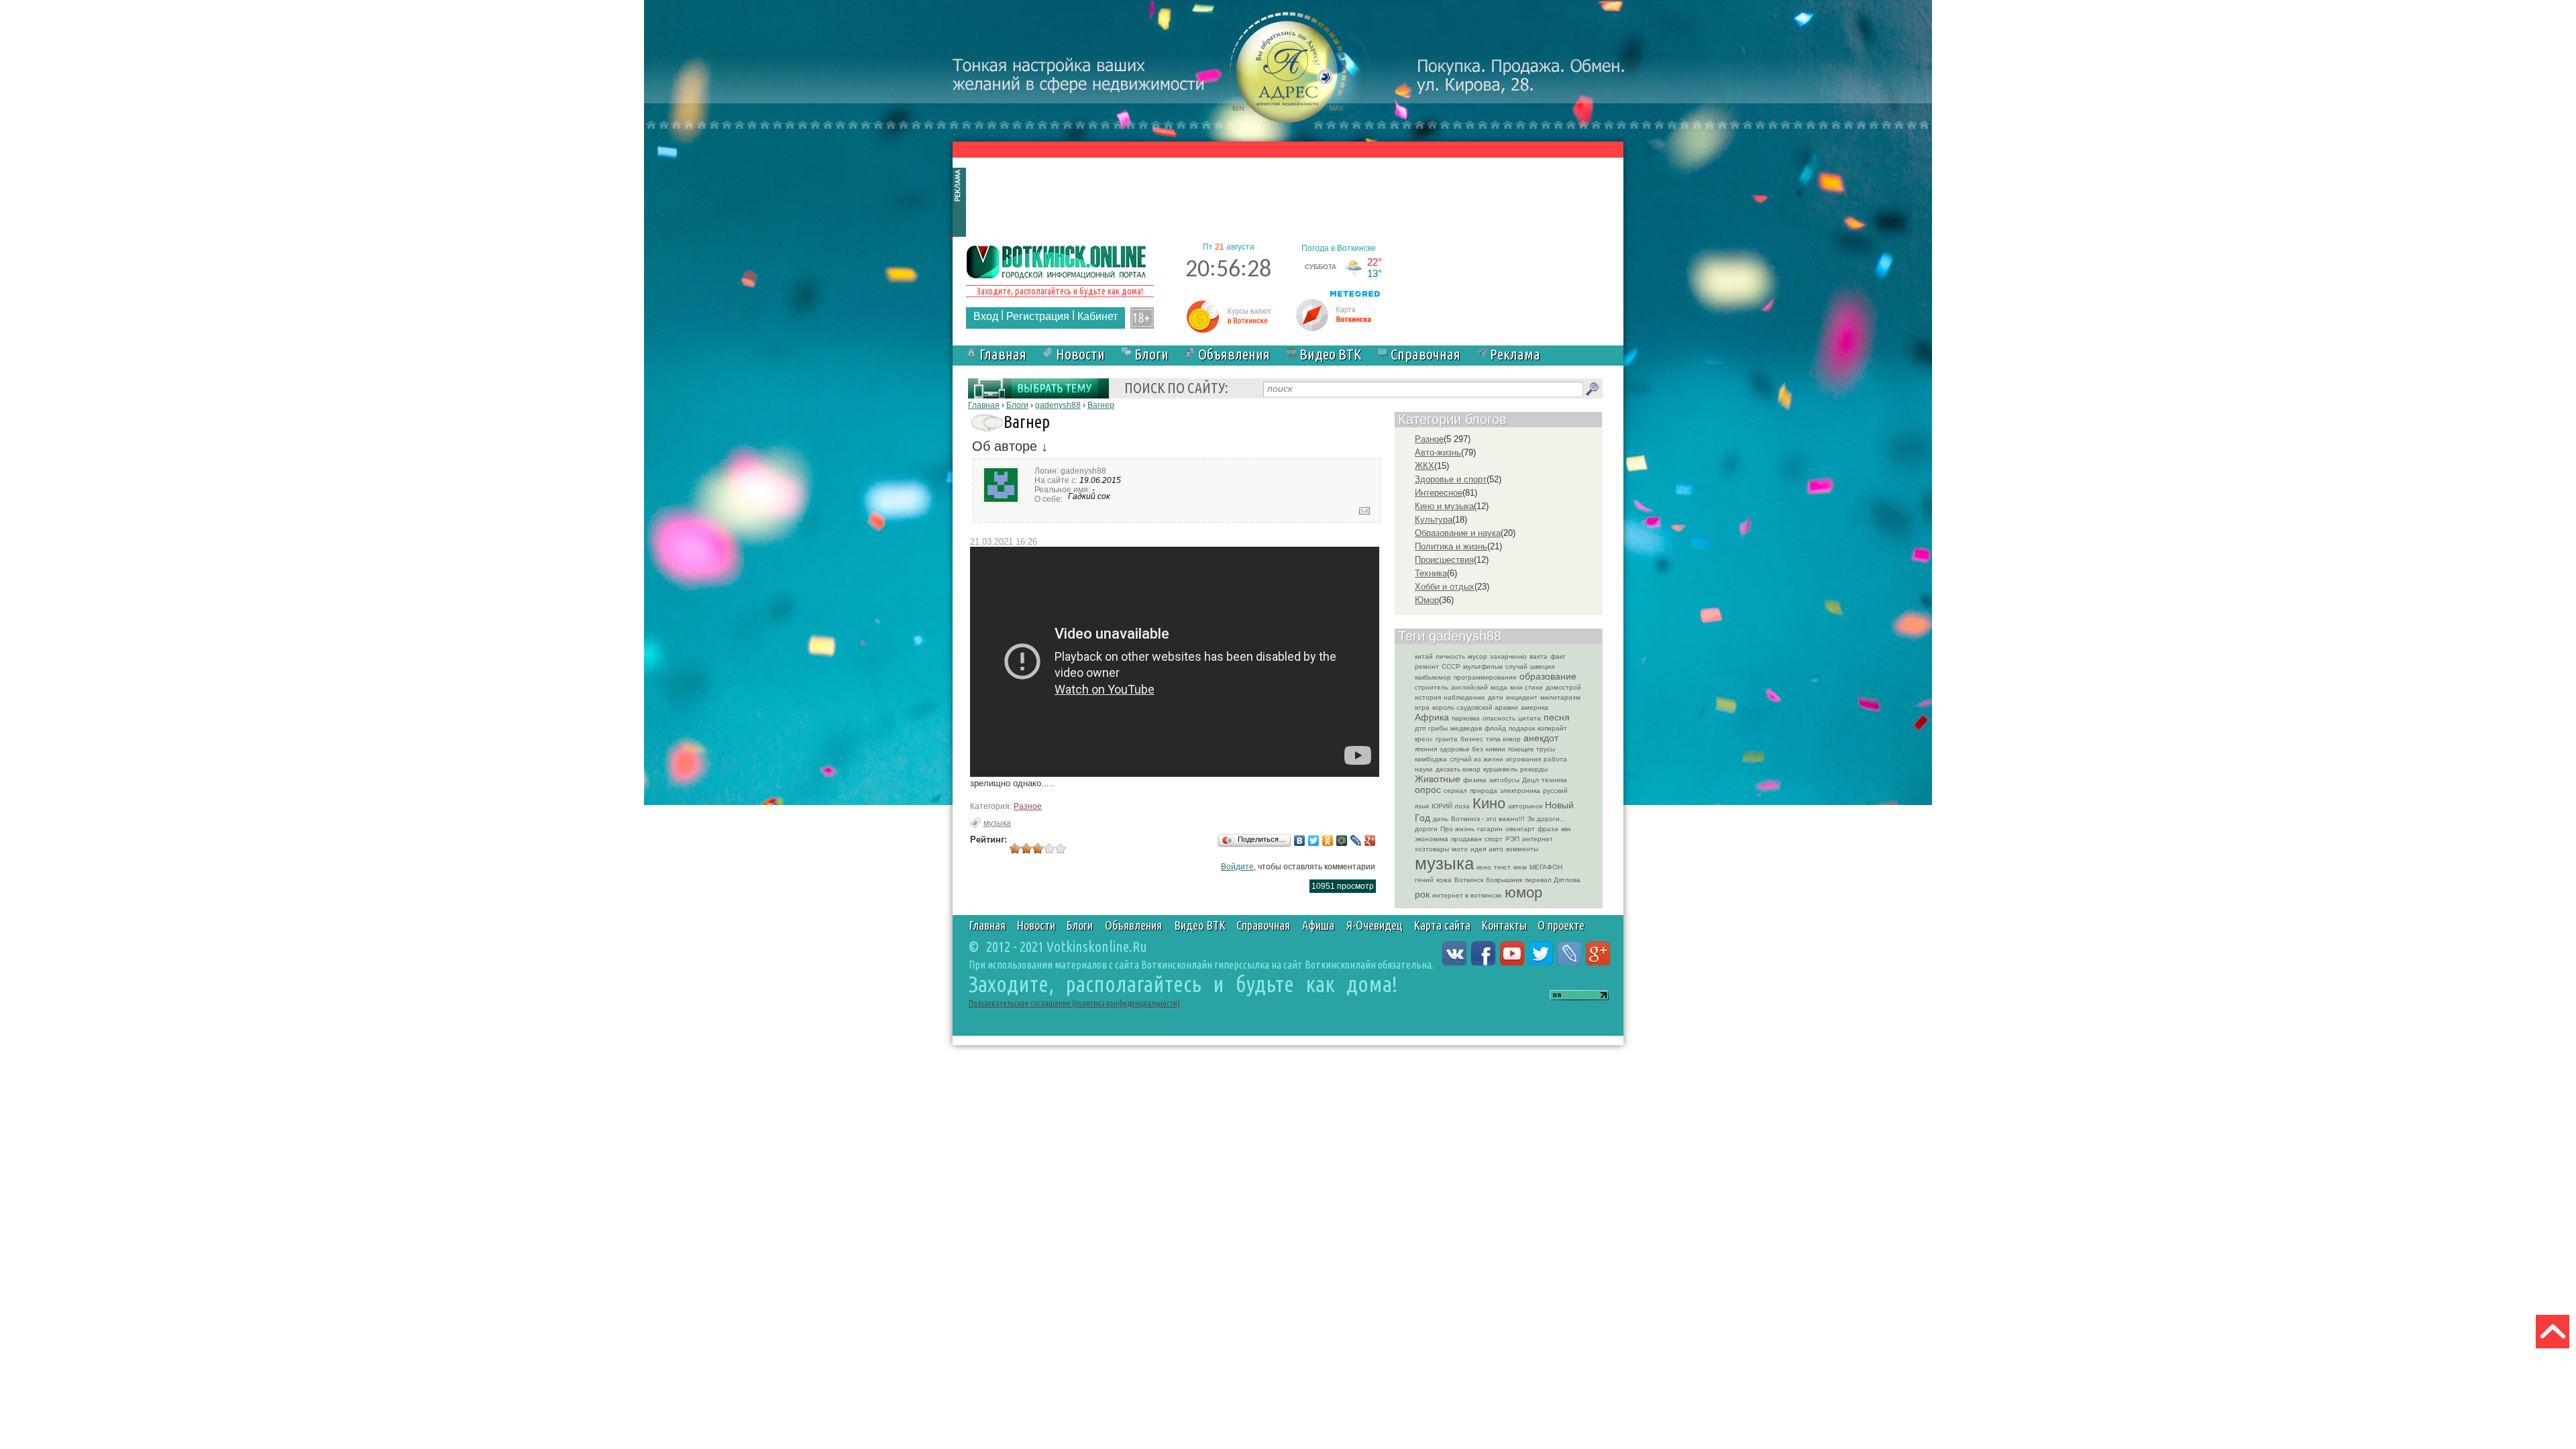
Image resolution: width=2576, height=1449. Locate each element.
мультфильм (1483, 666)
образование (1548, 676)
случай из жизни (1477, 759)
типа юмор (1503, 739)
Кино (1489, 803)
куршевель (1500, 769)
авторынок (1525, 806)
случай (1516, 666)
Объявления (1234, 354)
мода (1499, 687)
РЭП (1512, 839)
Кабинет (1097, 316)
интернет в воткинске (1467, 895)
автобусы (1504, 780)
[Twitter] (1314, 841)
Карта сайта (1442, 925)
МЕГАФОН (1546, 867)
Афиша (1318, 925)
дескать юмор (1458, 769)
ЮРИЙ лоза (1451, 806)
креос (1424, 739)
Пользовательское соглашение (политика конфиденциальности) (1074, 1003)
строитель (1432, 687)
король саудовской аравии (1475, 707)
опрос (1428, 790)
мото (1460, 849)
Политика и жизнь (1451, 546)
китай (1424, 656)
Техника (1431, 573)
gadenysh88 (1058, 405)
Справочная (1426, 354)
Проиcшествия (1444, 560)
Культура (1434, 520)
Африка (1432, 717)
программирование (1485, 677)
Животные (1438, 779)
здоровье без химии (1472, 749)
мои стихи (1526, 687)
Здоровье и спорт (1451, 479)
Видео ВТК (1330, 354)
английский (1469, 687)
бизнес (1472, 739)
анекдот (1541, 738)
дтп (1420, 728)
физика (1475, 780)
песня (1557, 717)
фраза (1548, 829)
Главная (1003, 354)
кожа (1444, 880)
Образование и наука (1458, 533)
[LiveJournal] (1356, 841)
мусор (1478, 656)
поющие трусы (1532, 749)
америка (1535, 707)
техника (1554, 780)
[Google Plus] (1370, 841)
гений (1424, 880)
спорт (1494, 839)
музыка (997, 823)
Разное (1028, 806)
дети (1496, 697)
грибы (1438, 728)
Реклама (1515, 354)
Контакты (1504, 925)
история (1428, 697)
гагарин (1490, 829)
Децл (1531, 780)
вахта (1539, 656)
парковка (1466, 718)
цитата (1529, 718)
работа (1555, 759)
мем (1520, 867)
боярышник (1504, 880)
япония (1426, 749)
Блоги (1151, 354)
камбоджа (1431, 759)
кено (1484, 867)
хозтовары (1432, 849)
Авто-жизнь (1438, 452)
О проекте (1561, 925)
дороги (1426, 829)
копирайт (1552, 728)
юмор (1523, 893)
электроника (1520, 791)
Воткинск (1469, 880)
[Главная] (1057, 261)
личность (1450, 656)
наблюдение (1464, 697)
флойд (1495, 728)
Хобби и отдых (1445, 587)
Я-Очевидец (1375, 925)
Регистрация (1038, 316)
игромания (1523, 759)
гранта (1447, 739)
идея (1478, 849)
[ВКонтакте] (1300, 841)
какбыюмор (1433, 677)
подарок (1522, 728)
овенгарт (1520, 829)
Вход (986, 316)
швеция (1542, 666)
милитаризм (1560, 697)
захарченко (1508, 656)
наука (1424, 769)
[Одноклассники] (1328, 841)
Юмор (1427, 600)
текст (1502, 867)
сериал (1455, 791)
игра (1422, 707)
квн (1566, 829)
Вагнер (1101, 405)
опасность (1499, 718)
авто (1496, 849)
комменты (1522, 849)
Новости (1080, 354)
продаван (1466, 839)
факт (1558, 656)
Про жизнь (1457, 829)
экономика (1432, 839)
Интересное (1439, 493)
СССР (1451, 666)
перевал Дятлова (1553, 880)
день (1441, 819)
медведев (1466, 728)
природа (1484, 791)
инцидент (1522, 697)
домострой (1563, 687)
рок (1422, 894)
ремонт (1427, 666)
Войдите (1237, 867)
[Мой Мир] (1342, 841)
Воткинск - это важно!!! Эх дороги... (1508, 819)
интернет (1538, 839)
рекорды (1534, 769)
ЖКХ (1425, 466)
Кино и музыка (1444, 506)
